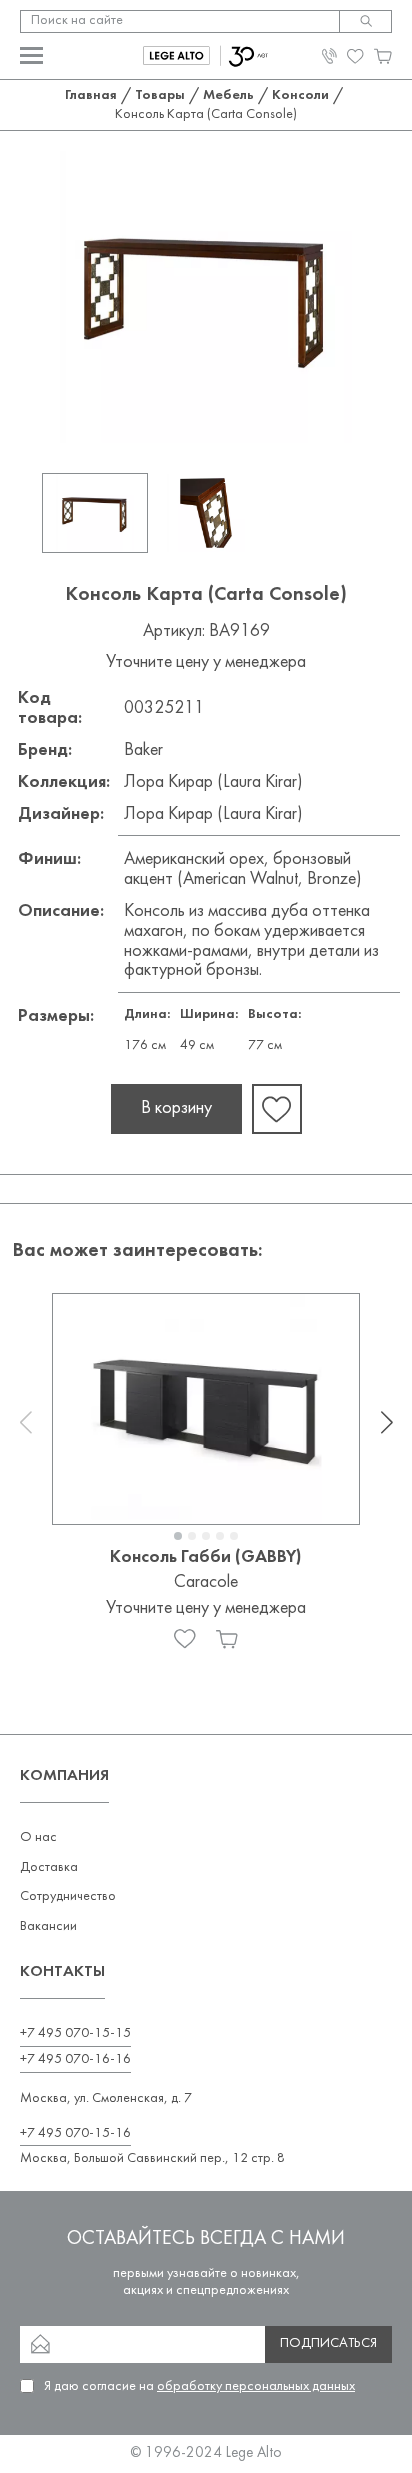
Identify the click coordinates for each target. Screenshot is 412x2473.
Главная (91, 95)
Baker (143, 750)
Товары (160, 95)
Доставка (49, 1867)
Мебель (228, 95)
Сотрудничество (68, 1896)
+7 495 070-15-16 (75, 2133)
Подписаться (328, 2343)
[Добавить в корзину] (227, 1639)
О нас (38, 1837)
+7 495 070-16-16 (75, 2059)
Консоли (300, 95)
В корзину (176, 1108)
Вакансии (48, 1926)
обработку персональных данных (256, 2386)
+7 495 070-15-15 (75, 2033)
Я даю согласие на (199, 2386)
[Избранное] (185, 1639)
